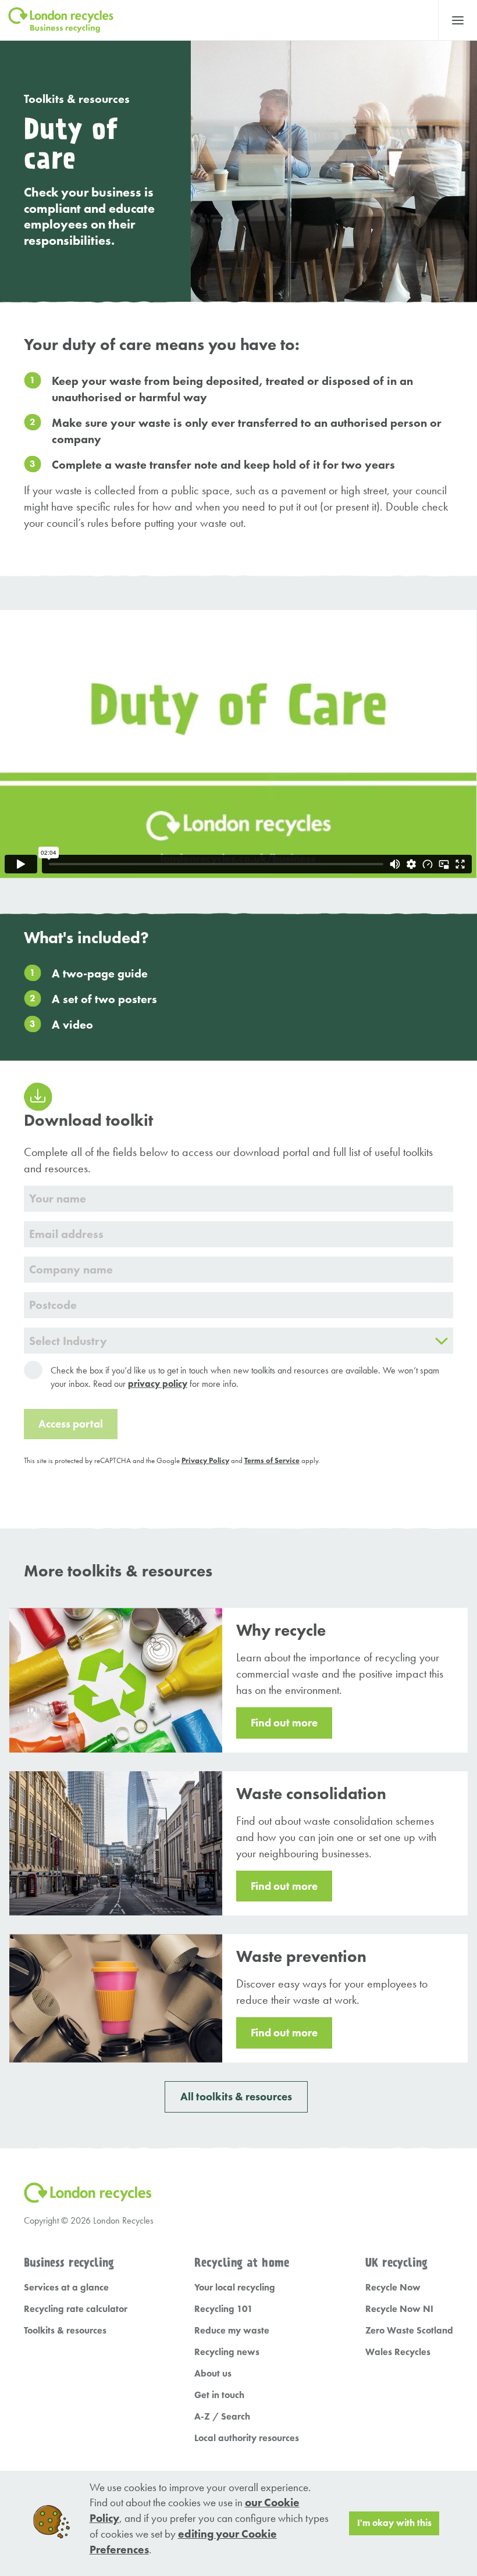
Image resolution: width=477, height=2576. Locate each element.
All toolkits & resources (236, 2097)
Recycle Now (393, 2287)
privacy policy (158, 1384)
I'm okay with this (394, 2523)
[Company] (239, 1270)
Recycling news (227, 2352)
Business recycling (69, 2263)
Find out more (284, 1723)
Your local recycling (235, 2287)
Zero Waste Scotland (409, 2330)
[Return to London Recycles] (219, 20)
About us (213, 2373)
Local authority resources (247, 2438)
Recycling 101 (224, 2309)
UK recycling (396, 2263)
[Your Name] (239, 1199)
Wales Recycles (398, 2352)
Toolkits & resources (77, 99)
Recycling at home (242, 2263)
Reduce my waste (232, 2330)
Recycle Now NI (399, 2309)
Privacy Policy (205, 1460)
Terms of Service (272, 1460)
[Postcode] (239, 1305)
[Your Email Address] (239, 1234)
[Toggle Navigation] (458, 20)
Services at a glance (66, 2287)
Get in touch (219, 2395)
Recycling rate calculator (76, 2309)
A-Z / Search (222, 2416)
